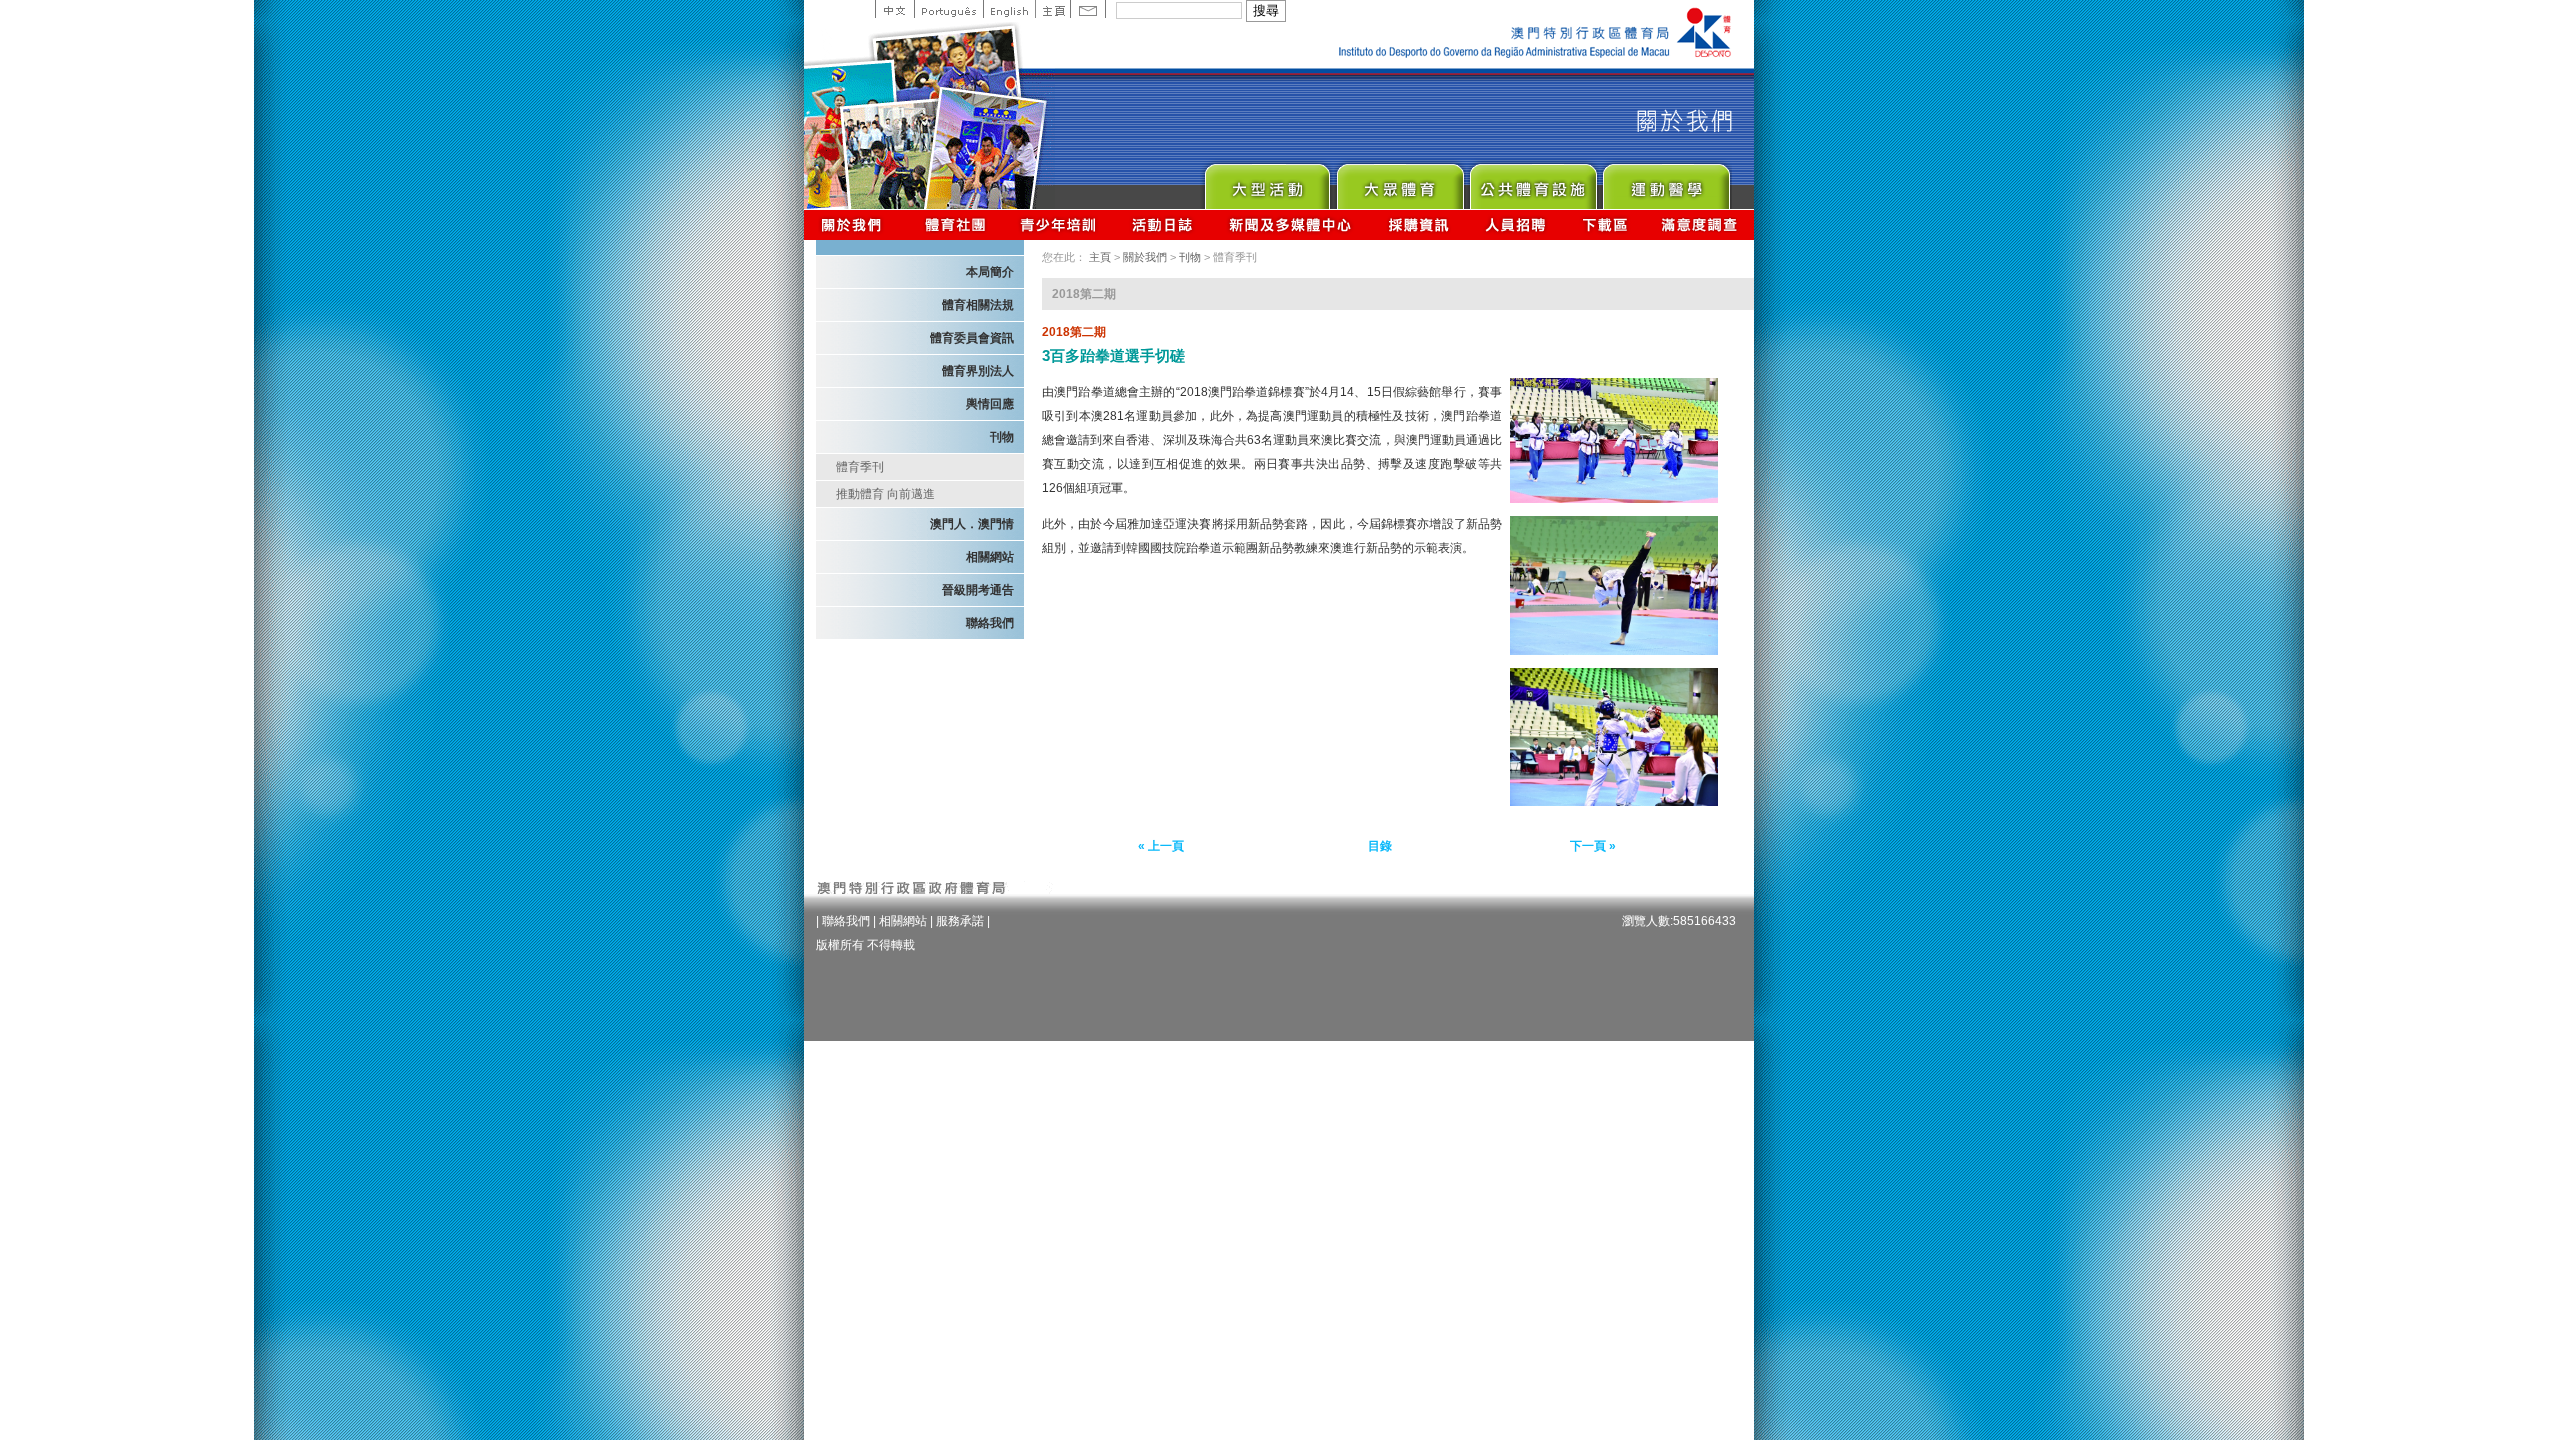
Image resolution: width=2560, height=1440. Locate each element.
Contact (1088, 9)
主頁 (1052, 9)
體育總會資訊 (955, 224)
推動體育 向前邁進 (885, 494)
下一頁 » (1593, 846)
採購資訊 (1418, 224)
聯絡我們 (990, 623)
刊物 (1002, 437)
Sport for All (1399, 181)
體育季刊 (860, 467)
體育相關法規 (978, 305)
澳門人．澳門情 (972, 524)
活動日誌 (1163, 224)
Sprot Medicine (1665, 181)
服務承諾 (960, 921)
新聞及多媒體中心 (1291, 224)
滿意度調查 (1700, 224)
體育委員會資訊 (972, 338)
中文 (894, 9)
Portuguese (948, 9)
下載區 (1604, 224)
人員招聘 (1515, 224)
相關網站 (990, 557)
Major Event (1266, 181)
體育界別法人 (978, 371)
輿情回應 (990, 404)
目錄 (1380, 846)
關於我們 (855, 224)
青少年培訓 (1059, 224)
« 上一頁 (1161, 846)
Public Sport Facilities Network (1532, 181)
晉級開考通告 (978, 590)
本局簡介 (990, 272)
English (1009, 9)
